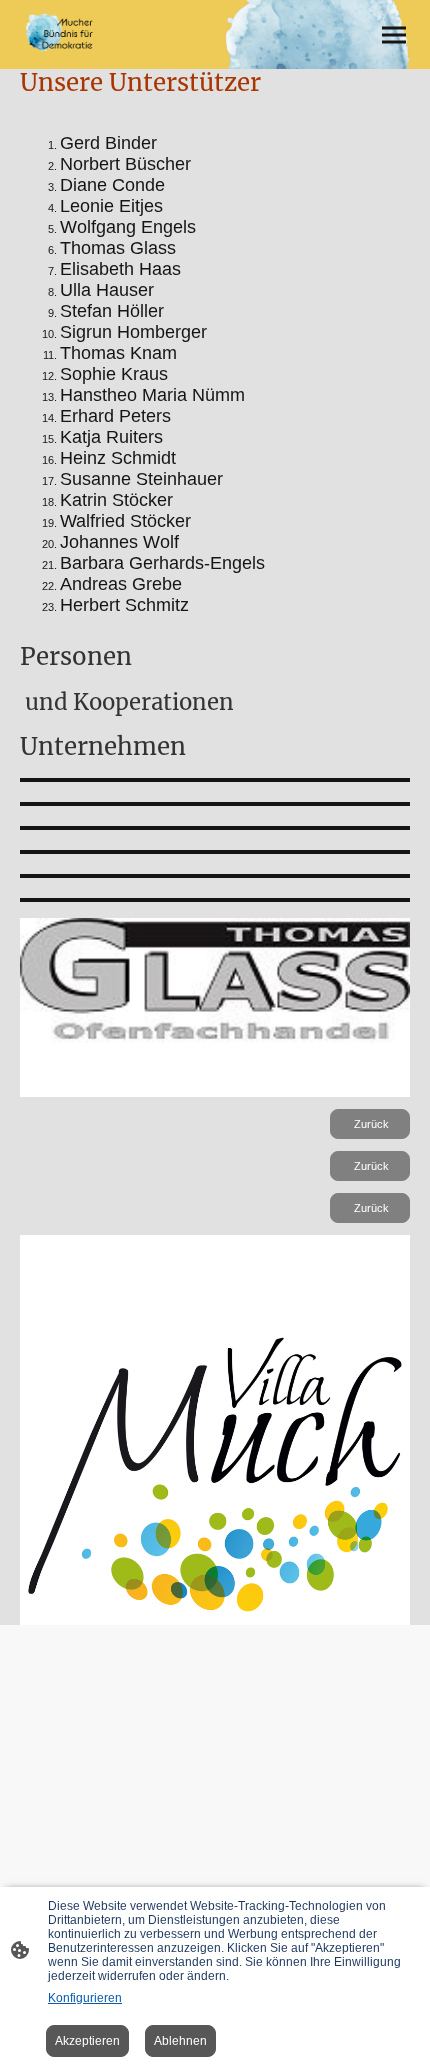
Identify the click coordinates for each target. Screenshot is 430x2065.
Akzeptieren (87, 2041)
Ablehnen (180, 2041)
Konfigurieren (85, 1998)
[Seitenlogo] (61, 34)
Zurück (370, 1124)
